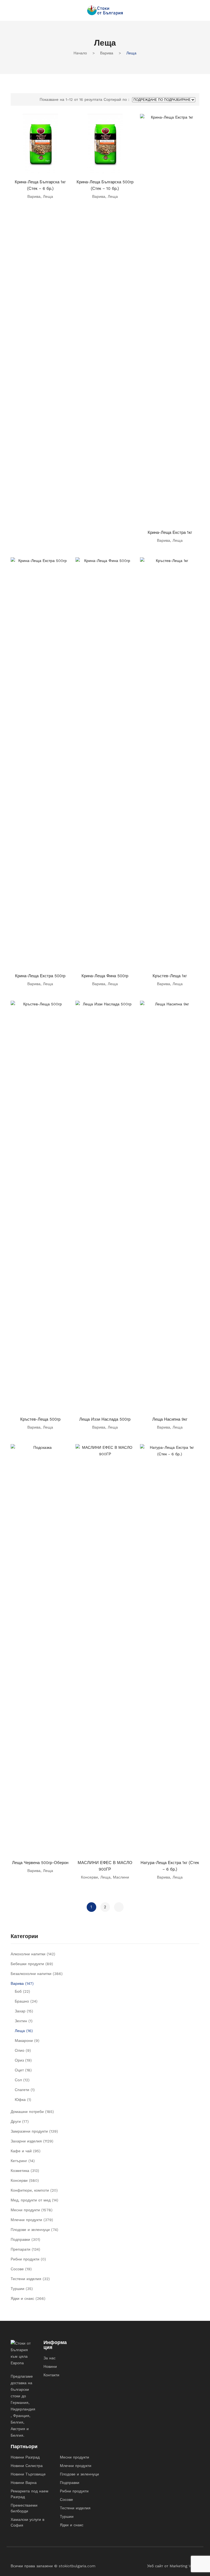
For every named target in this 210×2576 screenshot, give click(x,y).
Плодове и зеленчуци (30, 2230)
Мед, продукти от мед (31, 2200)
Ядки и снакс (22, 2298)
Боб (18, 1991)
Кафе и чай (21, 2151)
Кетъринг (19, 2161)
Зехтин (21, 2021)
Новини (50, 2366)
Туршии (17, 2289)
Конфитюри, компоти (30, 2190)
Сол (18, 2080)
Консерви (89, 1877)
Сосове (17, 2269)
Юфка (20, 2100)
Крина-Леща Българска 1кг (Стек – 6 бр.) (40, 185)
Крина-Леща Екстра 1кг (170, 532)
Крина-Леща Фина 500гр (105, 976)
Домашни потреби (27, 2112)
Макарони (24, 2041)
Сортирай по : (116, 99)
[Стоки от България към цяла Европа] (105, 10)
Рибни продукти (25, 2259)
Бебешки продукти (27, 1964)
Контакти (51, 2375)
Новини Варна (24, 2483)
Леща (48, 196)
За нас (49, 2358)
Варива (107, 53)
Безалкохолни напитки (31, 1974)
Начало (80, 53)
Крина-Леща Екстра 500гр (40, 976)
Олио (20, 2050)
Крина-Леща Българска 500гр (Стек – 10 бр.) (105, 185)
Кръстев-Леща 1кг (170, 976)
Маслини (121, 1877)
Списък (26, 99)
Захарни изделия (26, 2141)
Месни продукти (25, 2210)
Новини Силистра (27, 2466)
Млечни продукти (26, 2220)
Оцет (19, 2070)
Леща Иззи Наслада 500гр (105, 1419)
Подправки (20, 2239)
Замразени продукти (29, 2131)
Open (15, 10)
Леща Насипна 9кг (170, 1419)
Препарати (21, 2249)
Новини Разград (25, 2457)
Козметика (20, 2171)
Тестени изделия (26, 2279)
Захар (20, 2011)
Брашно (22, 2001)
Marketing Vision (184, 2566)
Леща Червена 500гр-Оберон (40, 1863)
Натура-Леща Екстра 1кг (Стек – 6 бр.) (170, 1866)
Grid (17, 99)
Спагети (22, 2090)
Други (16, 2121)
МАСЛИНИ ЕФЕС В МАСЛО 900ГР (105, 1866)
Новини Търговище (28, 2474)
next (119, 1907)
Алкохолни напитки (28, 1954)
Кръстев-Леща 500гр (40, 1419)
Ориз (19, 2060)
